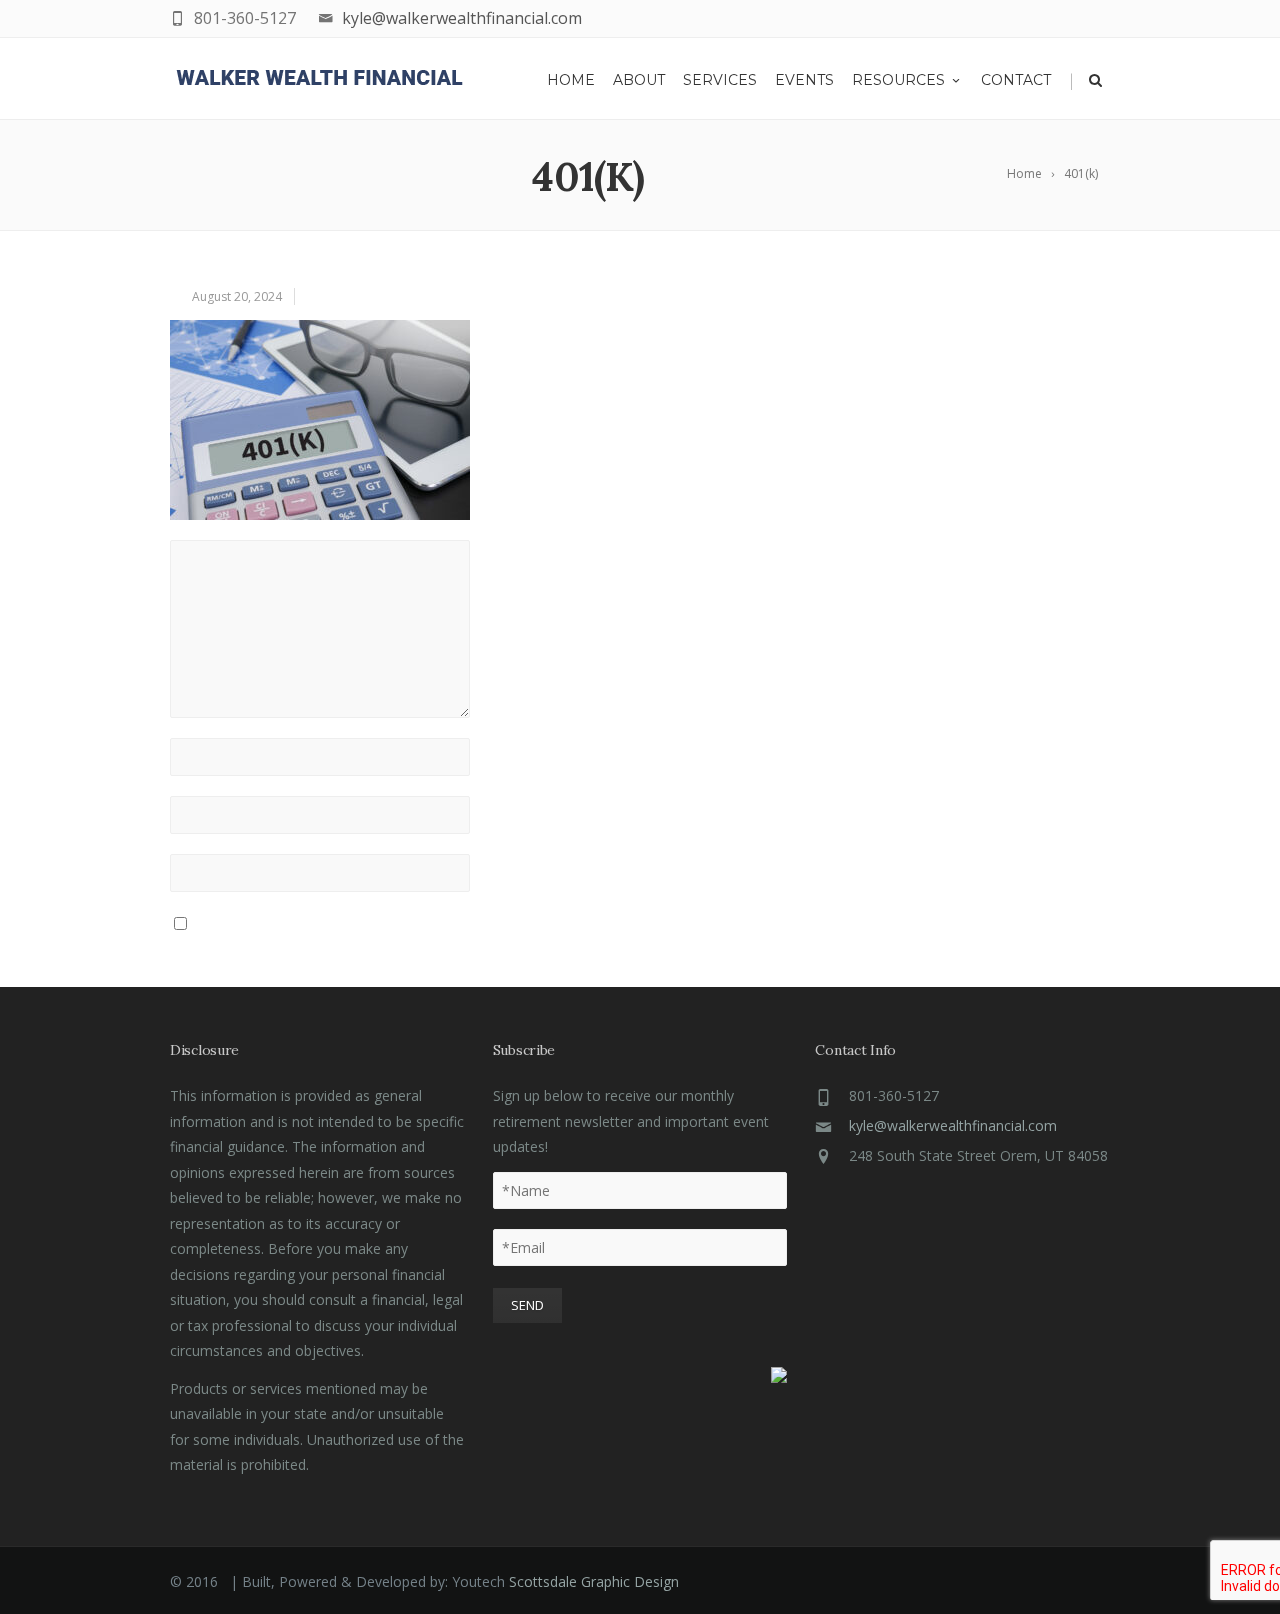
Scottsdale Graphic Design (594, 1581)
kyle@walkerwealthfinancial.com (462, 18)
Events (804, 80)
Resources (898, 80)
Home (571, 80)
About (639, 80)
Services (720, 80)
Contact (1016, 80)
